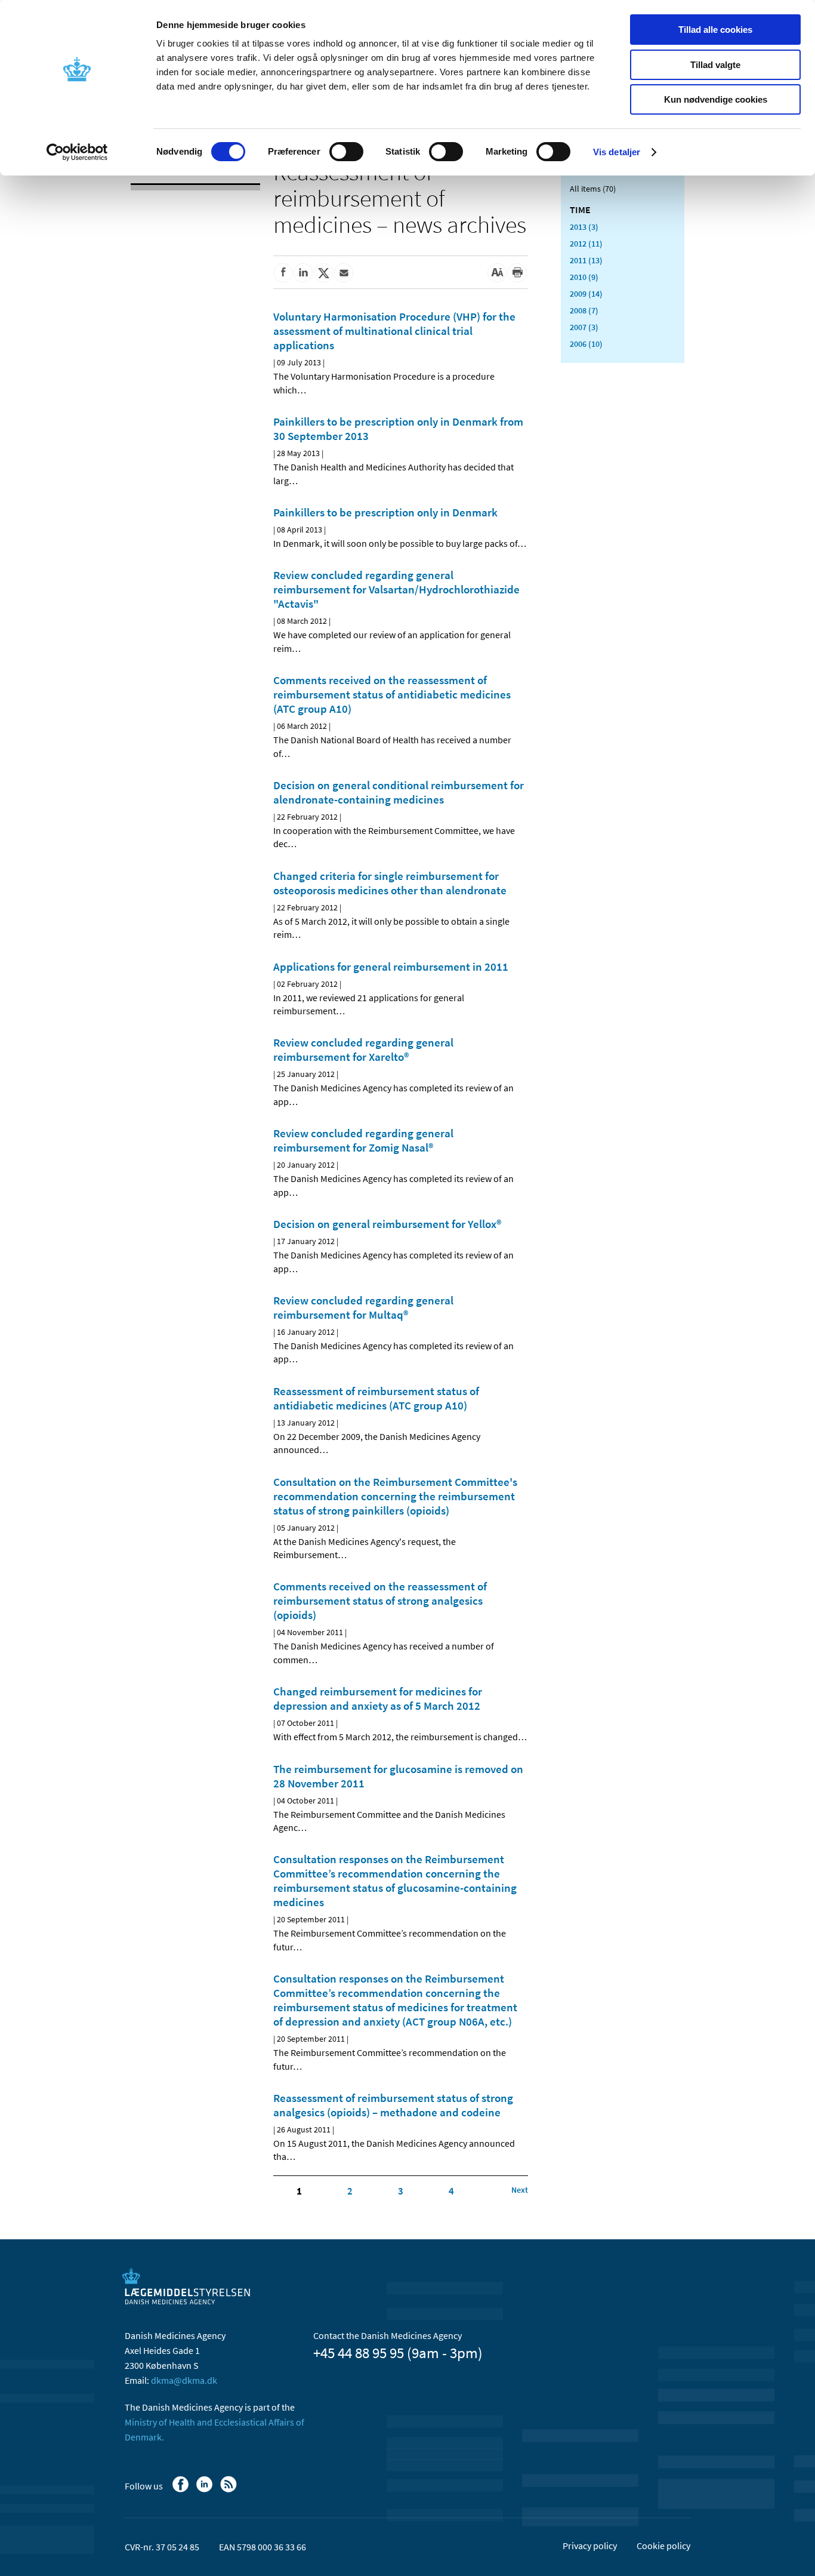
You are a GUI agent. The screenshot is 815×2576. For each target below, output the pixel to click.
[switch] (346, 152)
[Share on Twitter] (323, 273)
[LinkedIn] (206, 2490)
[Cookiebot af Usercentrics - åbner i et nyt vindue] (77, 152)
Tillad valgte (715, 65)
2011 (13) (586, 260)
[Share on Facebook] (283, 273)
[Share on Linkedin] (303, 273)
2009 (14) (586, 294)
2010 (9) (584, 277)
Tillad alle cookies (715, 30)
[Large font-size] (497, 273)
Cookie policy (663, 2546)
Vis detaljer (617, 152)
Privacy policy (590, 2546)
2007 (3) (584, 327)
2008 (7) (584, 310)
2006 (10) (586, 344)
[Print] (517, 273)
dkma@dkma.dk (184, 2380)
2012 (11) (586, 244)
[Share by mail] (344, 273)
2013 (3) (584, 227)
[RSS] (229, 2490)
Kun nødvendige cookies (716, 99)
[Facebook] (182, 2490)
